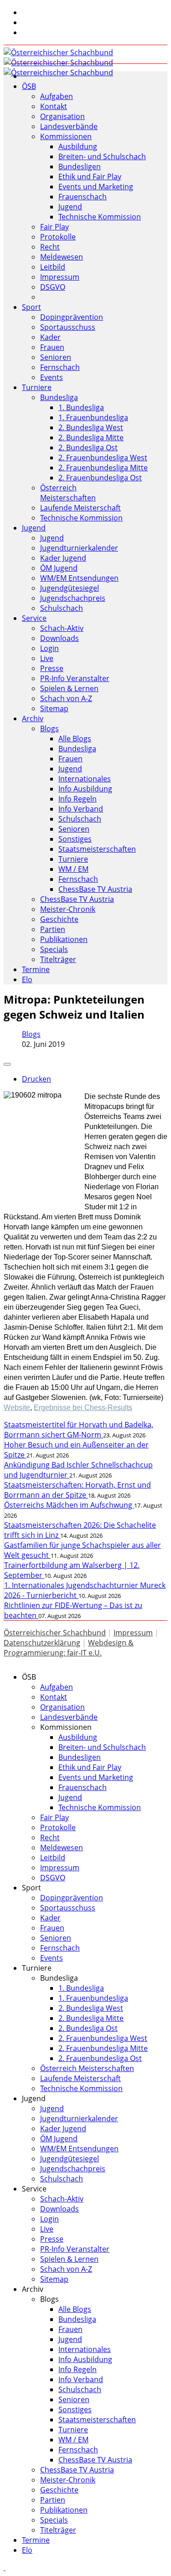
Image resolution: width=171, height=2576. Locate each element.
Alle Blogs (75, 739)
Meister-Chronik (68, 909)
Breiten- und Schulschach (102, 156)
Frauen (52, 347)
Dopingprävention (72, 317)
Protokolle (58, 237)
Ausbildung (78, 146)
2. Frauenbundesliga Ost (100, 478)
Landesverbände (69, 126)
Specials (54, 949)
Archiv (33, 718)
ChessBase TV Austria (95, 889)
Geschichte (59, 919)
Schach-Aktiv (62, 628)
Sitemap (54, 708)
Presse (52, 668)
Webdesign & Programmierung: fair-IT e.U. (69, 1648)
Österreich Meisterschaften (68, 493)
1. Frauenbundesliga (93, 417)
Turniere (37, 387)
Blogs (49, 729)
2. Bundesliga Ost (88, 448)
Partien (53, 929)
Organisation (62, 116)
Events (52, 377)
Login (49, 648)
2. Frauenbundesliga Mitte (103, 468)
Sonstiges (75, 839)
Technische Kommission (100, 217)
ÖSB (29, 86)
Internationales (85, 779)
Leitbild (53, 267)
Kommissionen (66, 136)
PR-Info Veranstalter (75, 678)
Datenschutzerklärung (42, 1643)
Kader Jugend (63, 558)
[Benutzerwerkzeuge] (7, 1064)
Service (34, 618)
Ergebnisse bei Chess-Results (83, 1408)
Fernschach (60, 367)
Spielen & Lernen (69, 688)
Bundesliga (59, 397)
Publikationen (64, 939)
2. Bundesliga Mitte (91, 437)
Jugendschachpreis (73, 598)
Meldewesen (62, 257)
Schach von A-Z (66, 698)
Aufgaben (57, 96)
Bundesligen (80, 167)
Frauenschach (83, 197)
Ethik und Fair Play (90, 177)
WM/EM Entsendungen (79, 578)
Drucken (36, 1079)
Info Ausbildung (85, 789)
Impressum (60, 277)
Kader (50, 337)
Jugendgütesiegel (70, 588)
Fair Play (54, 227)
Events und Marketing (96, 187)
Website (17, 1408)
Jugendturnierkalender (79, 548)
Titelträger (58, 959)
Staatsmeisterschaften (97, 849)
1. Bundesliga (81, 407)
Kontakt (54, 106)
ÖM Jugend (59, 568)
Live (47, 658)
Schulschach (62, 608)
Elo (27, 979)
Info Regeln (78, 799)
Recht (50, 247)
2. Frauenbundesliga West (103, 458)
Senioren (56, 357)
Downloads (60, 638)
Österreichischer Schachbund (55, 1633)
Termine (36, 969)
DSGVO (53, 287)
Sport (31, 307)
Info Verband (81, 809)
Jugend (70, 207)
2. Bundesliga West (91, 427)
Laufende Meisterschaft (80, 508)
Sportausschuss (68, 327)
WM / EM (73, 869)
